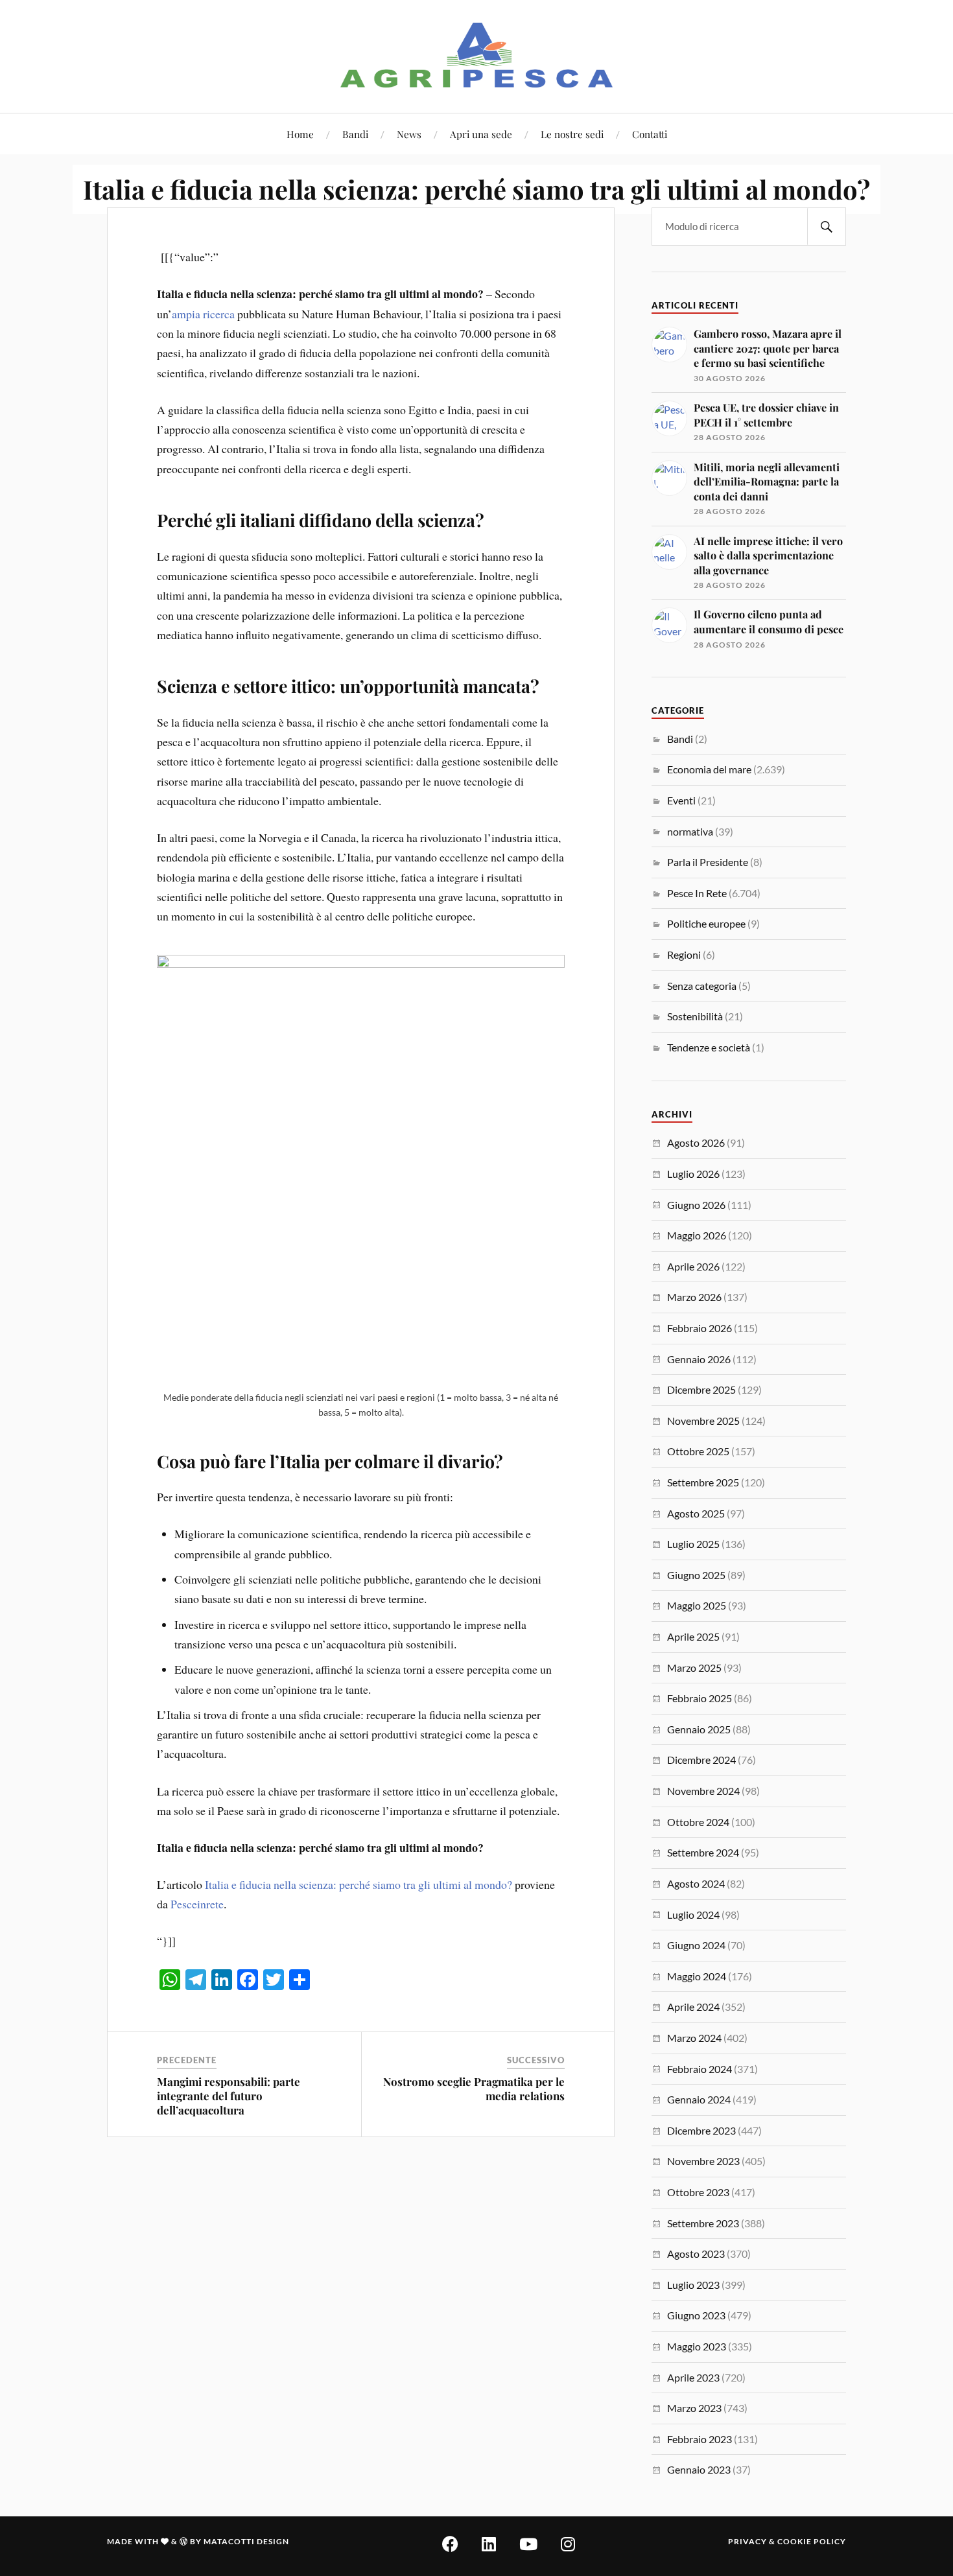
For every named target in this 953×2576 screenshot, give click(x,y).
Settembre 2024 (703, 1852)
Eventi (681, 800)
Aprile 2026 (693, 1266)
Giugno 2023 (696, 2315)
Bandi (355, 134)
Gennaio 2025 (699, 1729)
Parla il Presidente (708, 862)
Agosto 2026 (696, 1142)
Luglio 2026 (693, 1174)
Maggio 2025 (697, 1605)
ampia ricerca (203, 314)
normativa (690, 831)
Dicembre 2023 (701, 2130)
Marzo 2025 (694, 1668)
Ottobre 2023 (698, 2192)
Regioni (684, 954)
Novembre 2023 (703, 2161)
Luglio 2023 (693, 2285)
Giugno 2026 (696, 1205)
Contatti (650, 134)
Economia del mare (709, 769)
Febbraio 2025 (700, 1698)
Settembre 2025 (703, 1482)
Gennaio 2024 (699, 2099)
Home (300, 134)
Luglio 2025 (693, 1544)
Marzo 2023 (694, 2408)
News (409, 134)
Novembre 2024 (703, 1791)
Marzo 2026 (694, 1297)
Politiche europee (706, 923)
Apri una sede (481, 134)
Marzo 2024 (694, 2038)
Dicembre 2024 (701, 1760)
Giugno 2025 (696, 1575)
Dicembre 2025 (701, 1389)
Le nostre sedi (572, 134)
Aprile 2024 (693, 2007)
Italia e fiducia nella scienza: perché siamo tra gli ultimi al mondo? (359, 1884)
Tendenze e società (709, 1047)
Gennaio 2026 (699, 1359)
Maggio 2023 (697, 2346)
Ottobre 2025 (698, 1451)
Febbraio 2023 (700, 2439)
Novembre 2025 (703, 1421)
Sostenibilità (695, 1016)
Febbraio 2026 (700, 1328)
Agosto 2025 (696, 1513)
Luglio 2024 (693, 1914)
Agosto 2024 (696, 1883)
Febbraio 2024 (700, 2069)
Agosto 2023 (696, 2254)
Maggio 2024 (697, 1976)
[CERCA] (827, 227)
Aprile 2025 (693, 1636)
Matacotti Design (246, 2541)
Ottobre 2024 (698, 1822)
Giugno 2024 (696, 1945)
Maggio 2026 (697, 1235)
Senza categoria (702, 986)
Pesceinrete (197, 1904)
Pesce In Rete (697, 893)
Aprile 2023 (693, 2377)
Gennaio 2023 (699, 2469)
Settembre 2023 (703, 2223)
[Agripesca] (477, 55)
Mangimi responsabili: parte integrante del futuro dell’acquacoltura (229, 2096)
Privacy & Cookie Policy (787, 2541)
